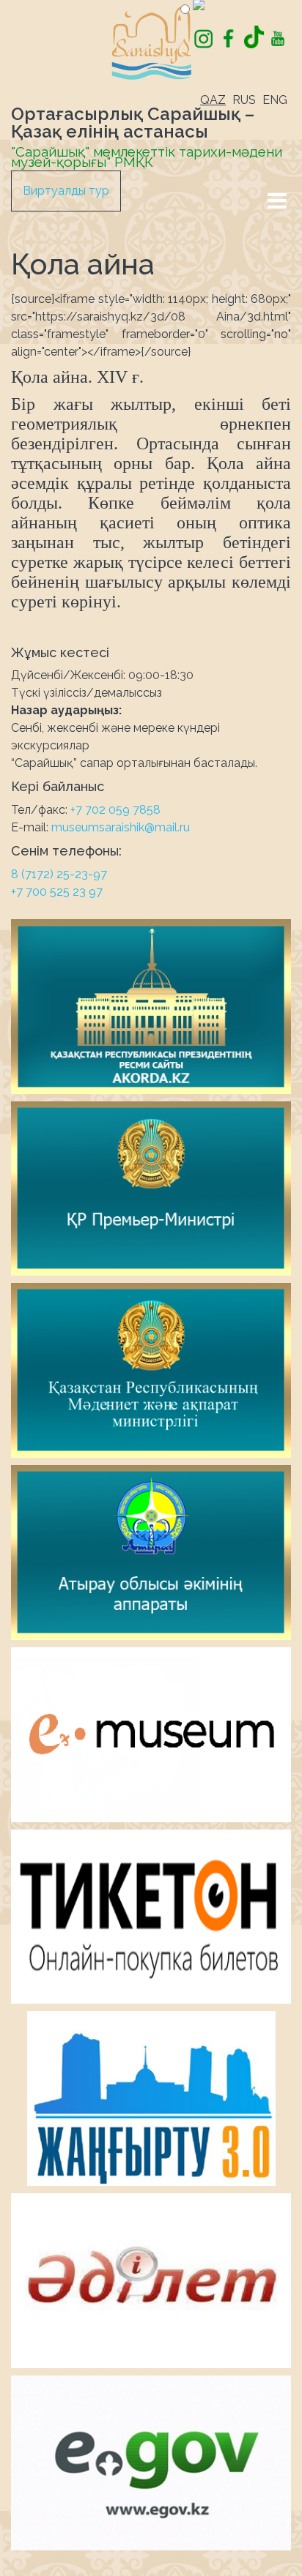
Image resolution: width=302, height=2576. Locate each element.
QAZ (213, 100)
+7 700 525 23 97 (57, 892)
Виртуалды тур (66, 191)
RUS (244, 100)
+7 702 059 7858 (115, 810)
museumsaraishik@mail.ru (121, 827)
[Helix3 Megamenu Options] (277, 201)
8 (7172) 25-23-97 (59, 874)
